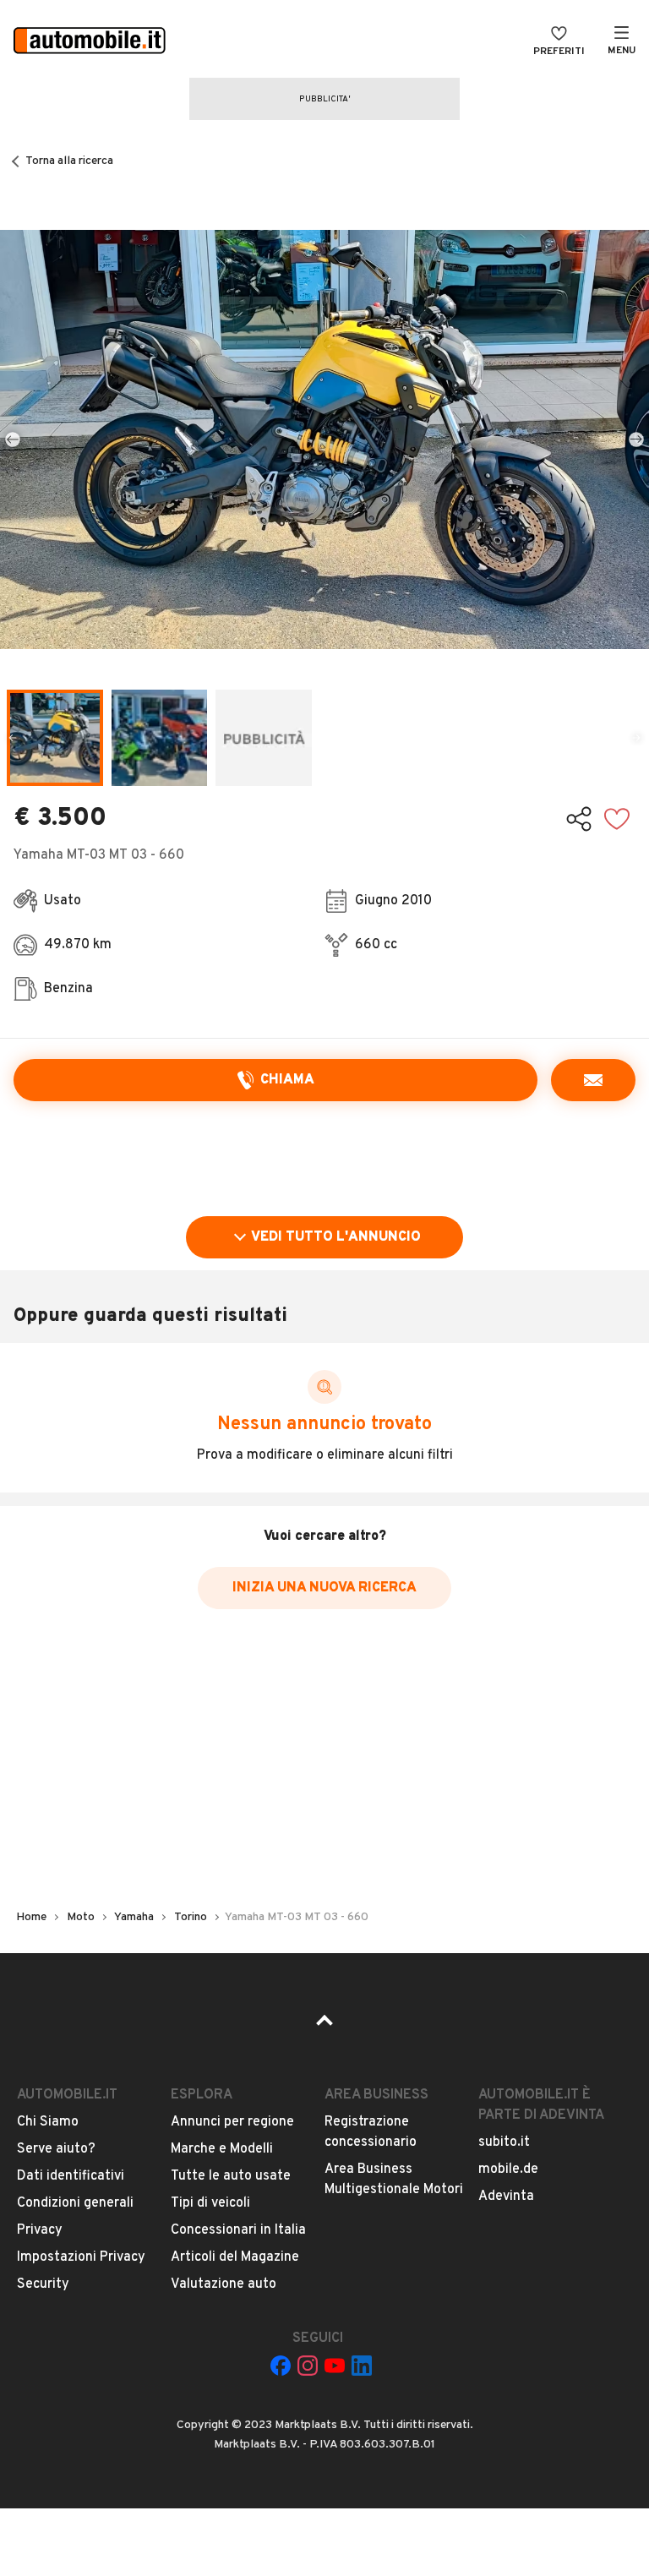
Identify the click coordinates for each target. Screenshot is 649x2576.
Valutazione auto (224, 2284)
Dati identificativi (71, 2176)
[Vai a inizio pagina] (324, 2026)
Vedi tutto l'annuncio (336, 1237)
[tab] (55, 738)
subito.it (504, 2142)
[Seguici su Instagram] (308, 2366)
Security (43, 2284)
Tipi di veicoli (210, 2203)
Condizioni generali (75, 2203)
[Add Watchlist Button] (617, 819)
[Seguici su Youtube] (335, 2366)
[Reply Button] (593, 1080)
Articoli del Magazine (235, 2257)
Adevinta (506, 2197)
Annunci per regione (232, 2122)
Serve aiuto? (56, 2149)
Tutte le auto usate (231, 2176)
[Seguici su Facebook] (281, 2366)
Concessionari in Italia (238, 2230)
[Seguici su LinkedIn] (362, 2366)
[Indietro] (13, 439)
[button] (324, 439)
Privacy (40, 2230)
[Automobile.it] (90, 42)
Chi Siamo (48, 2122)
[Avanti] (636, 439)
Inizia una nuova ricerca (324, 1588)
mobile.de (508, 2169)
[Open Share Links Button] (579, 819)
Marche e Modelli (222, 2149)
